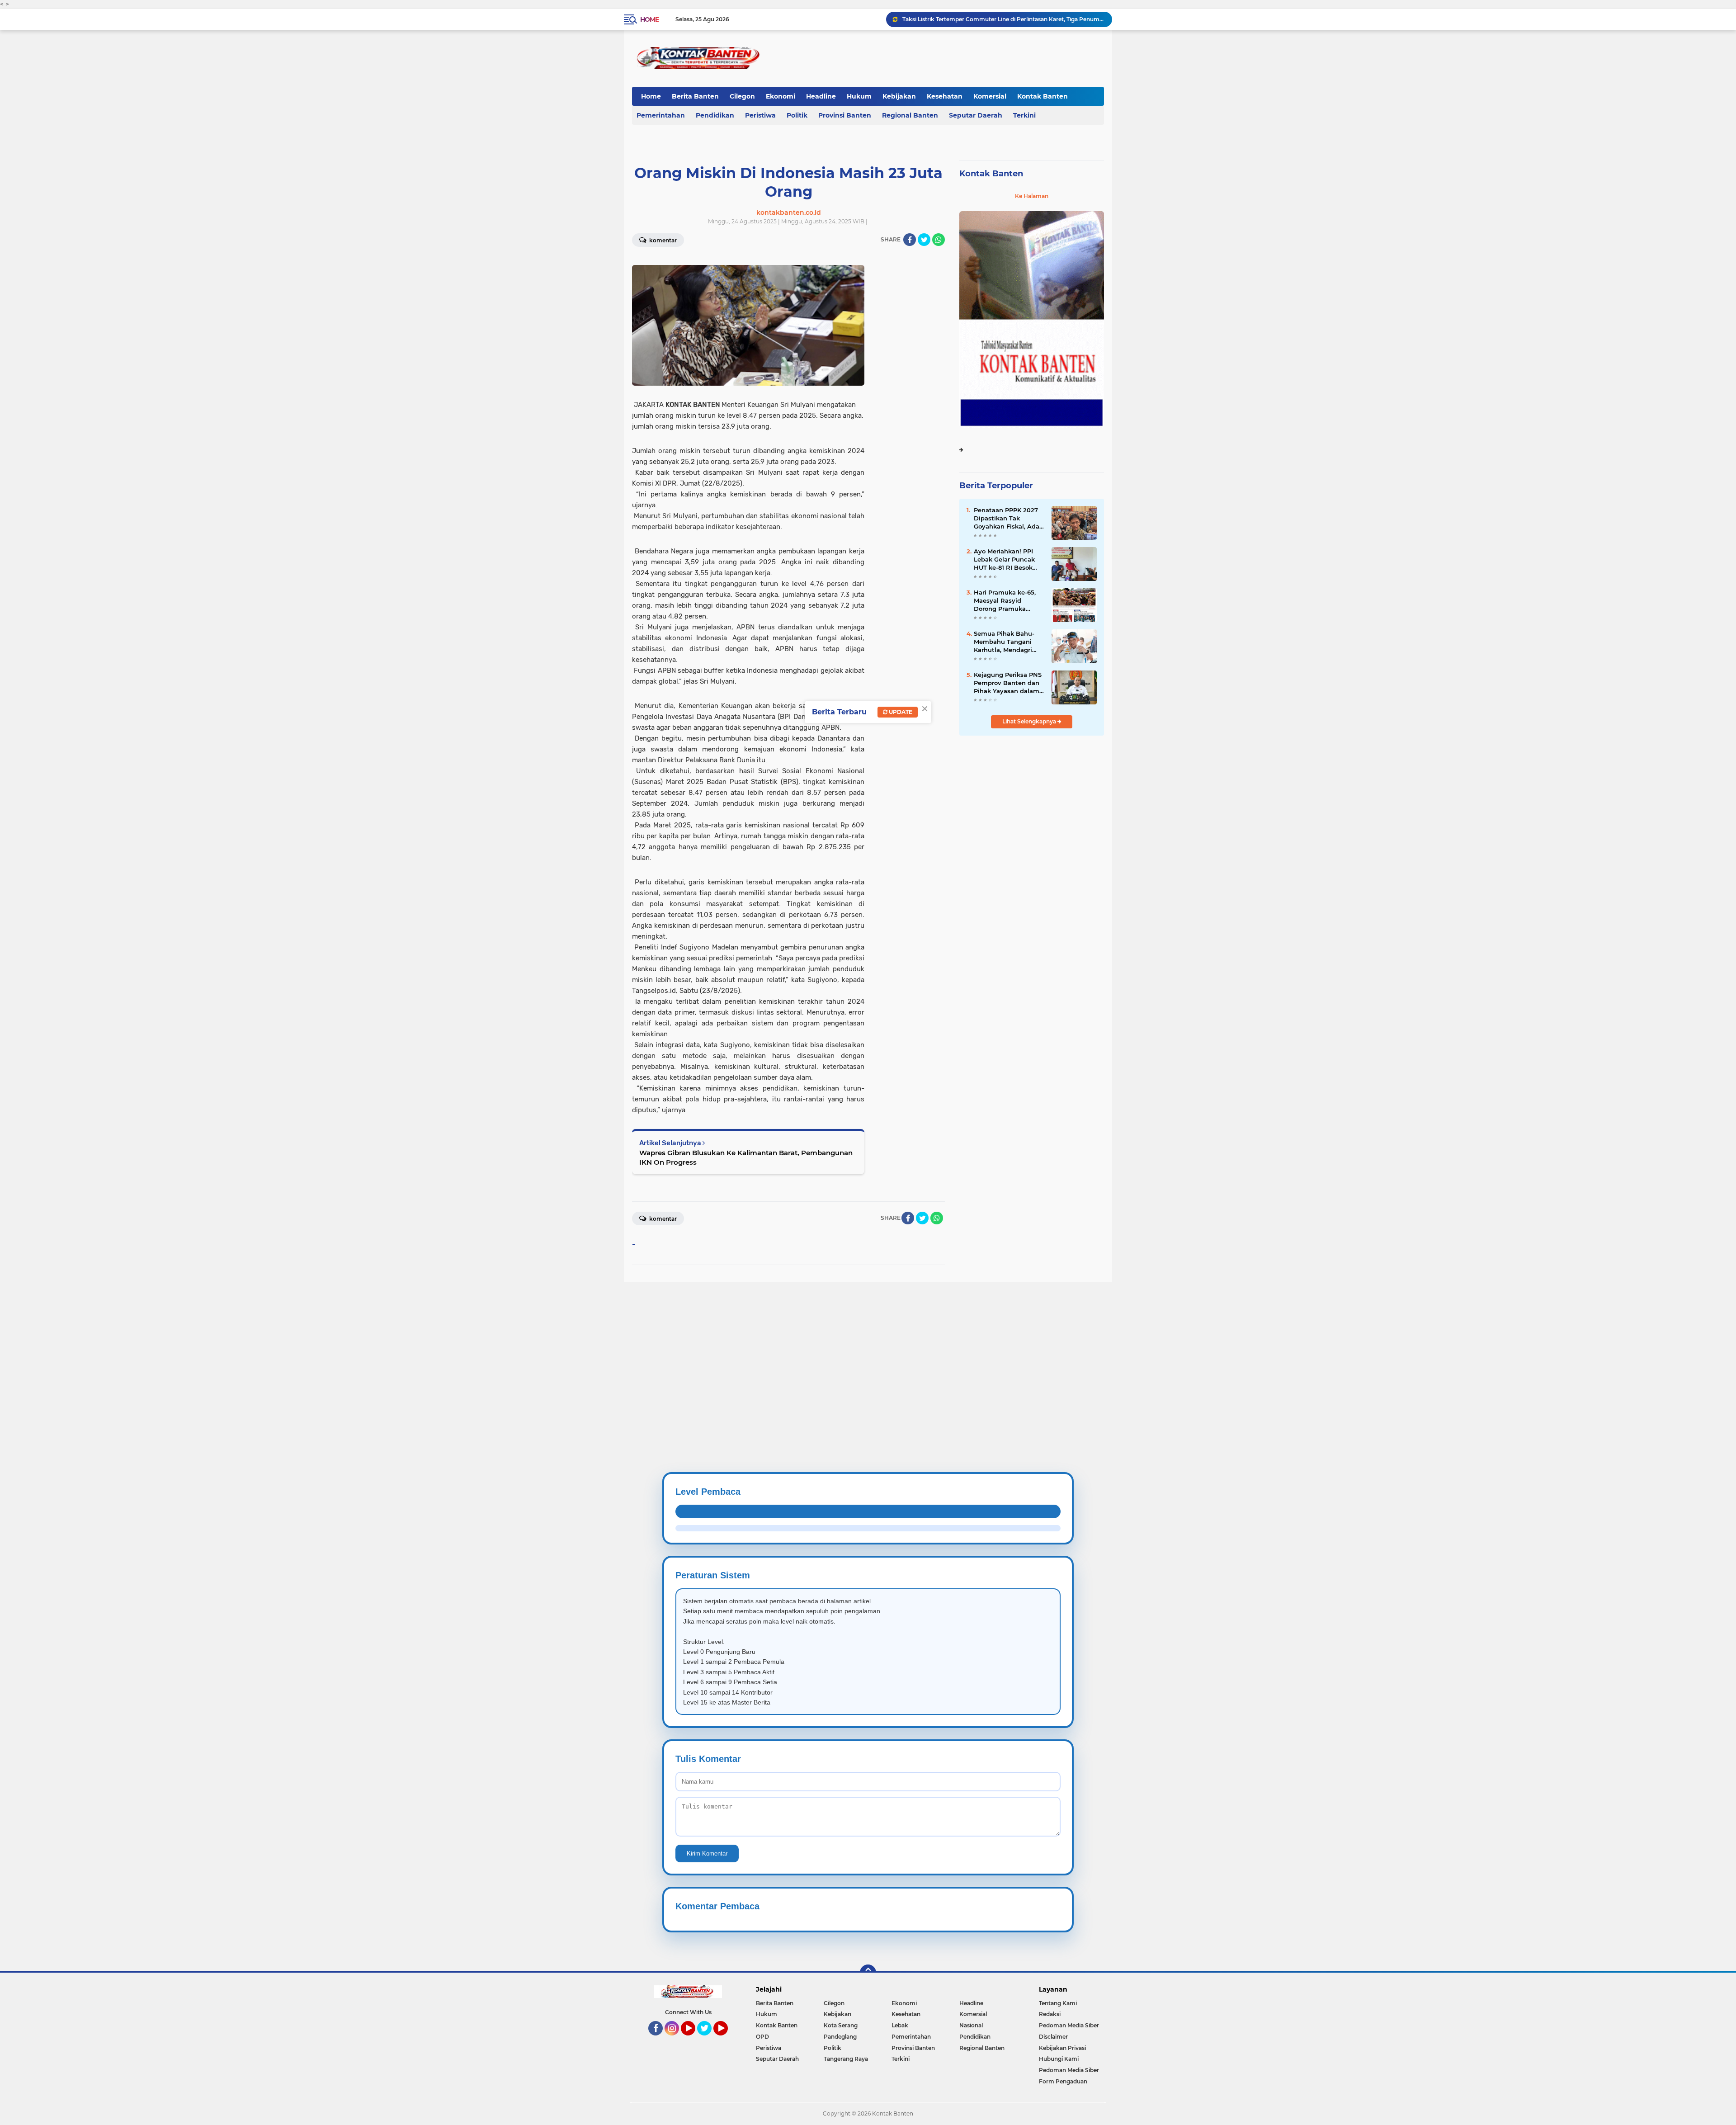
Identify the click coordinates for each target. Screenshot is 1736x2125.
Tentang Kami (1058, 2003)
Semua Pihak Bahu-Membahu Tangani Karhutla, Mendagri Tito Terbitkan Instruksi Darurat (1004, 642)
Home (649, 19)
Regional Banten (910, 115)
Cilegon (742, 96)
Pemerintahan (661, 115)
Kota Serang (841, 2025)
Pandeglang (840, 2037)
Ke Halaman (1032, 196)
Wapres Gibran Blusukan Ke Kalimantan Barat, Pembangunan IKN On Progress (746, 1157)
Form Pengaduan (1063, 2081)
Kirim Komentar (707, 1853)
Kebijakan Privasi (1062, 2048)
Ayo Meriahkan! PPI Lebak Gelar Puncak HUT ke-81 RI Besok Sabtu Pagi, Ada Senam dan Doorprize (1007, 560)
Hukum (859, 96)
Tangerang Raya (846, 2059)
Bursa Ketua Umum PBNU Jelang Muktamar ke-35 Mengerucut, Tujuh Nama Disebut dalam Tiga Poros (1003, 19)
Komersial (990, 96)
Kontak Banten (1043, 96)
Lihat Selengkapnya (1030, 721)
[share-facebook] (910, 240)
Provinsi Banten (845, 115)
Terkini (1024, 115)
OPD (762, 2037)
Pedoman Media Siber (1069, 2025)
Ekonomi (781, 96)
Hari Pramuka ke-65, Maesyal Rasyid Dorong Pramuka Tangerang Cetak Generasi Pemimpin (1005, 601)
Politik (797, 115)
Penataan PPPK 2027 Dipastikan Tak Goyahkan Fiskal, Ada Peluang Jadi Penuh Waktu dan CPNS (1007, 519)
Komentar (662, 240)
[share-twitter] (924, 240)
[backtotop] (868, 1973)
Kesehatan (945, 96)
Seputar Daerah (976, 115)
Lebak (900, 2025)
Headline (821, 96)
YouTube (694, 2040)
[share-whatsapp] (939, 240)
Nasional (971, 2025)
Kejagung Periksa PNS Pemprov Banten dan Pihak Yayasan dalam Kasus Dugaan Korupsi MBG (1008, 683)
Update (900, 712)
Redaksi (1050, 2014)
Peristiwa (760, 115)
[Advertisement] (271, 1346)
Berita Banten (695, 96)
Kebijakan (899, 96)
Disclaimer (1053, 2037)
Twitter (708, 2040)
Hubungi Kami (1059, 2059)
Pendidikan (715, 115)
